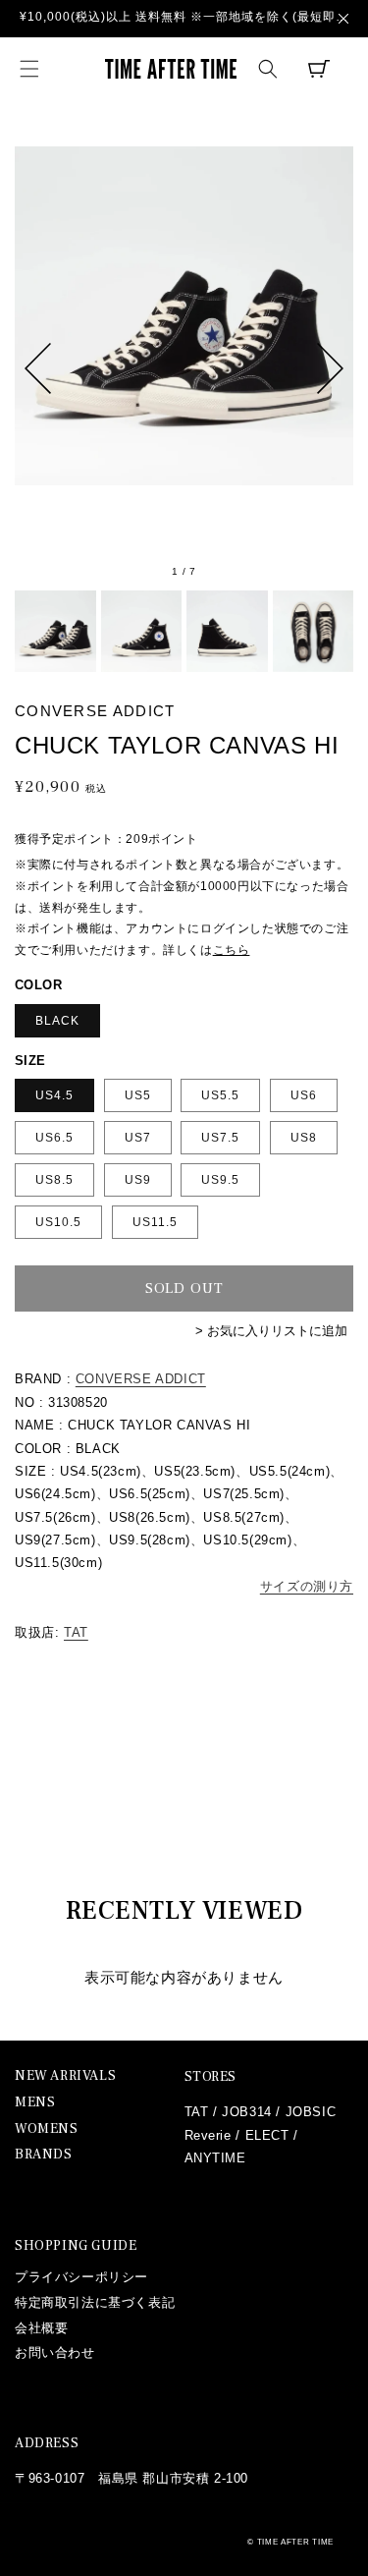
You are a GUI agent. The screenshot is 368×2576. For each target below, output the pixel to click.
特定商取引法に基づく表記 (95, 2302)
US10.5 (58, 1222)
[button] (29, 69)
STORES (211, 2077)
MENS (35, 2103)
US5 (138, 1095)
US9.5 (220, 1180)
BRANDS (44, 2155)
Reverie (208, 2135)
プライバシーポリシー (81, 2277)
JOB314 (247, 2112)
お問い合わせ (55, 2352)
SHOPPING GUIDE (76, 2246)
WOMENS (47, 2129)
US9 (138, 1180)
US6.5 (54, 1138)
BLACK (57, 1021)
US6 (304, 1095)
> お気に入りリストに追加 (271, 1331)
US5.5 (220, 1095)
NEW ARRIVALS (65, 2076)
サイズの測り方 (307, 1586)
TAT (76, 1632)
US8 (304, 1138)
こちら (232, 950)
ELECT (267, 2135)
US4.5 (54, 1095)
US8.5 (54, 1180)
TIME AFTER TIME (296, 2542)
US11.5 (155, 1222)
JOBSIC (311, 2112)
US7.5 (220, 1138)
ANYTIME (215, 2158)
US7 (138, 1138)
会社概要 (41, 2328)
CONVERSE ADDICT (141, 1379)
